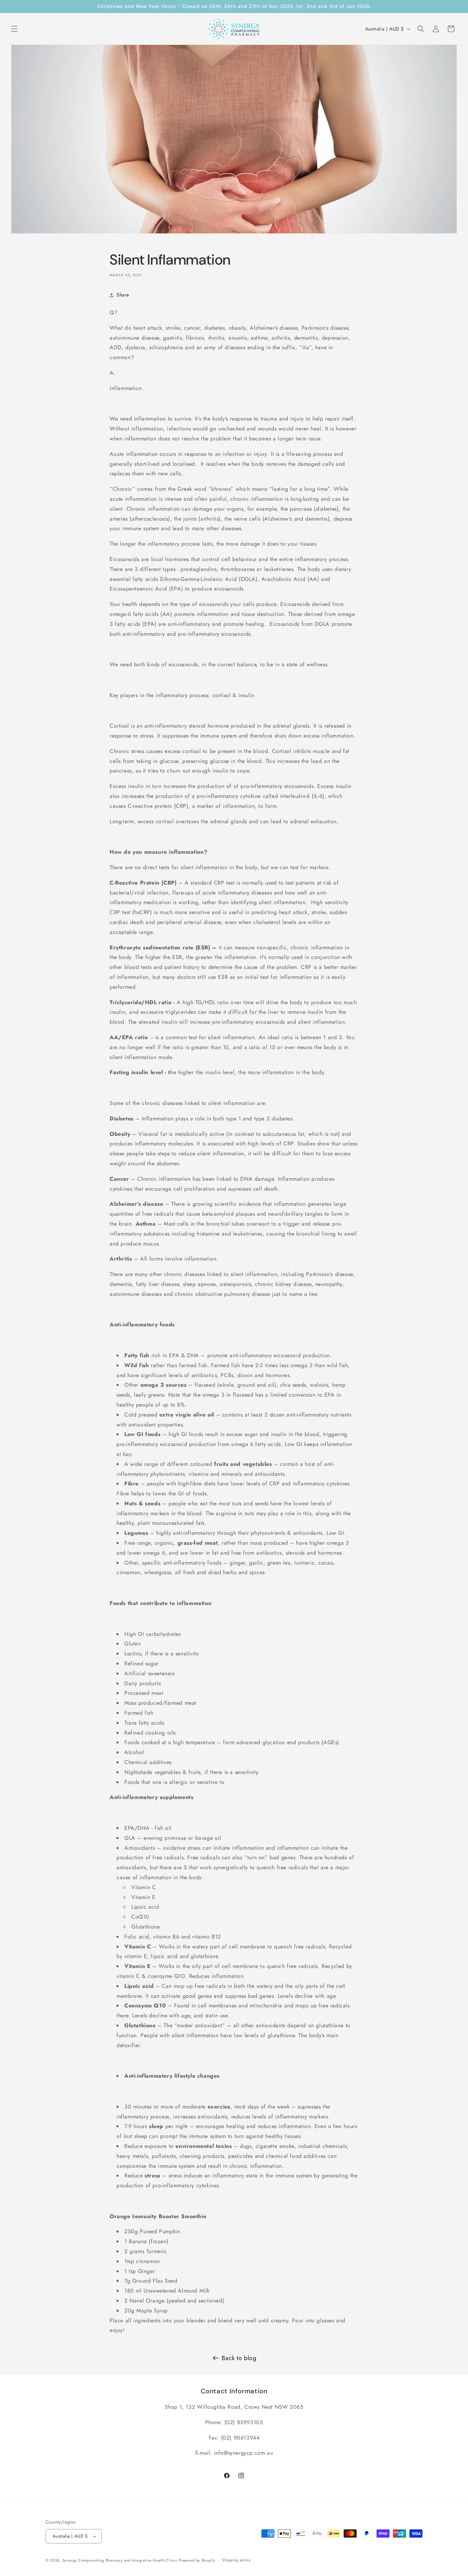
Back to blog (239, 2358)
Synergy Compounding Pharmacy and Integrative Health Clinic (120, 2560)
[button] (14, 29)
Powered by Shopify (197, 2560)
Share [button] (123, 295)
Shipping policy (236, 2560)
